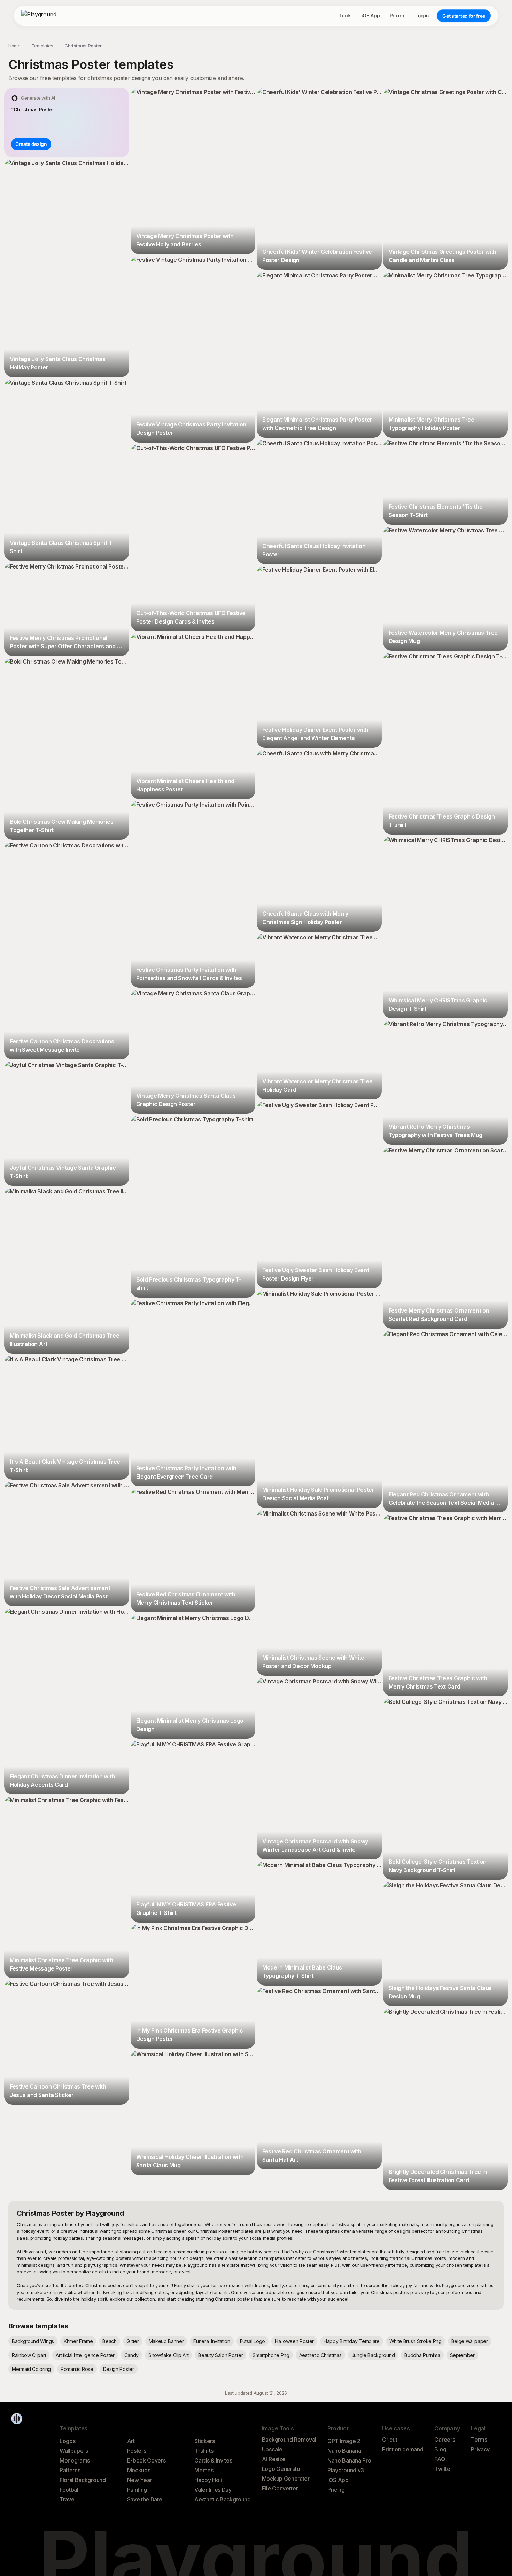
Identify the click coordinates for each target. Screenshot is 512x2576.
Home (14, 46)
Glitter (133, 2341)
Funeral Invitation (212, 2341)
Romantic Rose (77, 2369)
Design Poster (119, 2369)
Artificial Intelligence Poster (85, 2355)
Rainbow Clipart (29, 2355)
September (462, 2355)
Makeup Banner (166, 2341)
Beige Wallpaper (470, 2341)
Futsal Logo (253, 2341)
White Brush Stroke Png (416, 2341)
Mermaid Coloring (31, 2369)
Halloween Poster (294, 2341)
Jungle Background (373, 2355)
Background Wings (33, 2341)
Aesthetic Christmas (320, 2355)
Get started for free (464, 16)
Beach (109, 2341)
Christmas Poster (83, 46)
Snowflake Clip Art (168, 2355)
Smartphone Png (271, 2355)
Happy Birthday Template (352, 2341)
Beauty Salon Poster (220, 2355)
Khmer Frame (78, 2341)
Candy (131, 2355)
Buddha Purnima (422, 2355)
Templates (42, 46)
